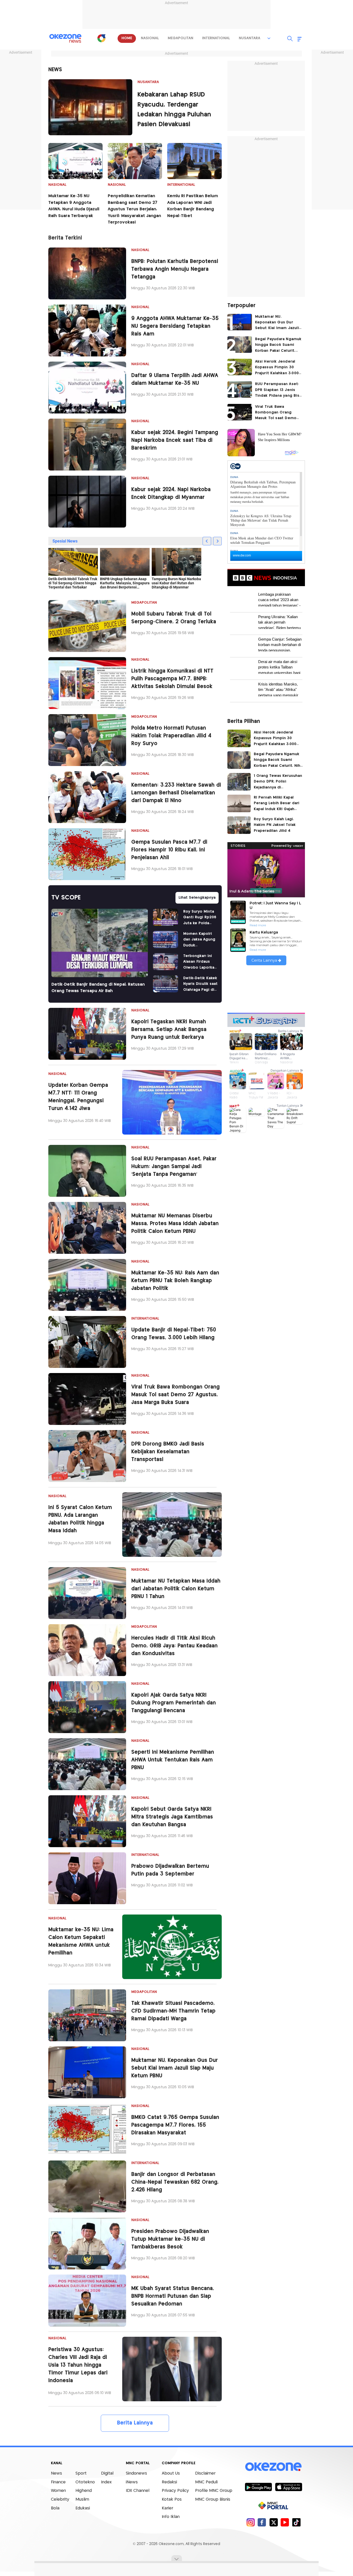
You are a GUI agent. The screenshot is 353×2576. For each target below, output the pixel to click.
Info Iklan (171, 2517)
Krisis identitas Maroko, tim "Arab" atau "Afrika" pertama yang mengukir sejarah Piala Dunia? (278, 689)
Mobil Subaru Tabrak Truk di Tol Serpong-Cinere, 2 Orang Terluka (174, 618)
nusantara (250, 38)
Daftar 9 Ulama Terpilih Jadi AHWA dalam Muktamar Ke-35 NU (175, 380)
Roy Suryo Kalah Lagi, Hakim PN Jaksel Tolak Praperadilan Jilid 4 (275, 825)
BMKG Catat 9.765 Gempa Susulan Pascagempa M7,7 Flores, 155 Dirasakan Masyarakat (175, 2125)
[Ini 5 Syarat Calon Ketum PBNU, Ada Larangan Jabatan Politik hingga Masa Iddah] (172, 1525)
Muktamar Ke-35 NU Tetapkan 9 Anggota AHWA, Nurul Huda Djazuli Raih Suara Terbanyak (74, 206)
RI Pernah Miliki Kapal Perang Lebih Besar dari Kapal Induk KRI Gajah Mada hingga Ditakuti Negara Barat (277, 804)
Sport (81, 2473)
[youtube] (285, 2522)
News (56, 2473)
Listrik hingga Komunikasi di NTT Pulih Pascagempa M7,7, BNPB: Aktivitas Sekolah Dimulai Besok (172, 679)
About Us (171, 2473)
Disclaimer (205, 2473)
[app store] (289, 2487)
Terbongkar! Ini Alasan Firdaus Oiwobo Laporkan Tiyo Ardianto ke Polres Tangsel (200, 962)
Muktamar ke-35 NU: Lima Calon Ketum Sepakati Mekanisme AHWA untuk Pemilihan (81, 1941)
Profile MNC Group (214, 2491)
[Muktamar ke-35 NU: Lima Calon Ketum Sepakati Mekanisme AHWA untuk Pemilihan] (172, 1947)
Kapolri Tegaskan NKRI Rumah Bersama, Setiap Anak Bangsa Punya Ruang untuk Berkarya (169, 1030)
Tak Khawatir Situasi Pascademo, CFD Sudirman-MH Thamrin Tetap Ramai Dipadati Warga (173, 2011)
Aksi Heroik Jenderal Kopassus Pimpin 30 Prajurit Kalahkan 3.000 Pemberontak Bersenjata (277, 368)
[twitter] (274, 2522)
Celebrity (60, 2499)
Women (58, 2491)
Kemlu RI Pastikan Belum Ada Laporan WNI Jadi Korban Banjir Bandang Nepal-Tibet (193, 206)
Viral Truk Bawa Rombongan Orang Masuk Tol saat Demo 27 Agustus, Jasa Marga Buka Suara (175, 1395)
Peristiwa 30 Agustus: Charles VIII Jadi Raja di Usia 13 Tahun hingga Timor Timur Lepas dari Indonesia (78, 2365)
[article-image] (87, 273)
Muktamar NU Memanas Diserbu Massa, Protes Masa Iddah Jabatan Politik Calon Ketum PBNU (175, 1224)
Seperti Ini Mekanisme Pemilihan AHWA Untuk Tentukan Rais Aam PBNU (173, 1760)
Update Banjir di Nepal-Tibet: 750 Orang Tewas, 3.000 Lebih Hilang (174, 1334)
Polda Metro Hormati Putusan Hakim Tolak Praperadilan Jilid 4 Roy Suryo (171, 736)
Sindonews (136, 2473)
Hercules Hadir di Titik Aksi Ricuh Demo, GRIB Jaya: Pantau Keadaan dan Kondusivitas (174, 1646)
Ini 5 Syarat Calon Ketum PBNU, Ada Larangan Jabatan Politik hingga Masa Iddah (80, 1519)
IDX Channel (138, 2491)
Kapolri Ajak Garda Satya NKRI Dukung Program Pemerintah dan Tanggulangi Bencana (174, 1703)
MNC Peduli (206, 2482)
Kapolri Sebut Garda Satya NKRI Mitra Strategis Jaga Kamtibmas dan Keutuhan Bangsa (172, 1817)
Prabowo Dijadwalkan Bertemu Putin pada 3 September (170, 1870)
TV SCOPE (66, 898)
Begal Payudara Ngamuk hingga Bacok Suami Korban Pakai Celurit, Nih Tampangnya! (278, 345)
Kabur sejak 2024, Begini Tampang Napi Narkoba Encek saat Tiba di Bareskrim (175, 440)
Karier (167, 2508)
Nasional (57, 185)
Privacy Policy (175, 2491)
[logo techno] (65, 38)
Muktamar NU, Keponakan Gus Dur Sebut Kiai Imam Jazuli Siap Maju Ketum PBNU (175, 2068)
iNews (132, 2482)
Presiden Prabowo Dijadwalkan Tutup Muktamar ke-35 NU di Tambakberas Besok (170, 2239)
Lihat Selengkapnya (197, 898)
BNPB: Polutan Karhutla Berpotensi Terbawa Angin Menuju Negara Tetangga (175, 269)
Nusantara (148, 82)
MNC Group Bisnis (213, 2499)
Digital (107, 2473)
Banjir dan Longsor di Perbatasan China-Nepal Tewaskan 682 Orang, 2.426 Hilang (175, 2182)
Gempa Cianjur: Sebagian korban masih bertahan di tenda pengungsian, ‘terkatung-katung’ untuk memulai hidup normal (280, 644)
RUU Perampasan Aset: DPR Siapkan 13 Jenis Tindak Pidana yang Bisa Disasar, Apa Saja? (278, 390)
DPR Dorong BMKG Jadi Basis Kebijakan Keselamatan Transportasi (168, 1452)
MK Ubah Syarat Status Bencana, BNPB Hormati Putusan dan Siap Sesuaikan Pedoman (173, 2296)
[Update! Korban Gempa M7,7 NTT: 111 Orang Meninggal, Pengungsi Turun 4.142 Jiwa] (172, 1102)
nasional (150, 38)
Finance (58, 2482)
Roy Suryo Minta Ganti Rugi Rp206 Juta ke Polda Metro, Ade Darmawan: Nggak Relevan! (200, 918)
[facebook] (262, 2522)
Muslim (82, 2499)
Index (106, 2482)
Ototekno (85, 2482)
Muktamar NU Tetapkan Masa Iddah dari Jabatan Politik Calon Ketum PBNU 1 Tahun (176, 1589)
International (181, 185)
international (216, 38)
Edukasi (83, 2508)
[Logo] (101, 38)
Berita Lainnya (135, 2423)
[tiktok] (296, 2522)
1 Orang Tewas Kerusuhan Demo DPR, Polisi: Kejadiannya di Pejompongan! (278, 782)
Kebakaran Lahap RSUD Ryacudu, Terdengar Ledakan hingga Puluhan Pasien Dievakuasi (174, 110)
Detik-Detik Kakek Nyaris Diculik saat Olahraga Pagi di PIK (200, 984)
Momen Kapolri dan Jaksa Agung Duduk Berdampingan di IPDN (199, 940)
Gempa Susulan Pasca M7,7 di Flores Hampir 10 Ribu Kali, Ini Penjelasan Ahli (169, 850)
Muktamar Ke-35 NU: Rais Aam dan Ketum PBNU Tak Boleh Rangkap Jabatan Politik (175, 1281)
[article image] (90, 107)
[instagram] (251, 2522)
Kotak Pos (172, 2499)
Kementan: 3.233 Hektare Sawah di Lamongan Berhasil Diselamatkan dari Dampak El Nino (176, 793)
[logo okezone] (273, 2467)
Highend (84, 2491)
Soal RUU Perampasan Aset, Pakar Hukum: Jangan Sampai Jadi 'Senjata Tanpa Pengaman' (174, 1167)
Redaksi (169, 2482)
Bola (55, 2508)
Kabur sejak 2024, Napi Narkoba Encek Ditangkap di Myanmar (171, 494)
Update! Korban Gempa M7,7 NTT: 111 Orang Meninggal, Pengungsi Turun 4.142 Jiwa (78, 1097)
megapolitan (181, 38)
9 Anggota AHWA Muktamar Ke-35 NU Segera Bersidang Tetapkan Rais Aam (175, 326)
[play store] (258, 2487)
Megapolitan (144, 603)
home (127, 38)
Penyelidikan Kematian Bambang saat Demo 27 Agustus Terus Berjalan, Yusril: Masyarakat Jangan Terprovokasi (134, 209)
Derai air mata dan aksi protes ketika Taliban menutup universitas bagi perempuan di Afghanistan (280, 667)
